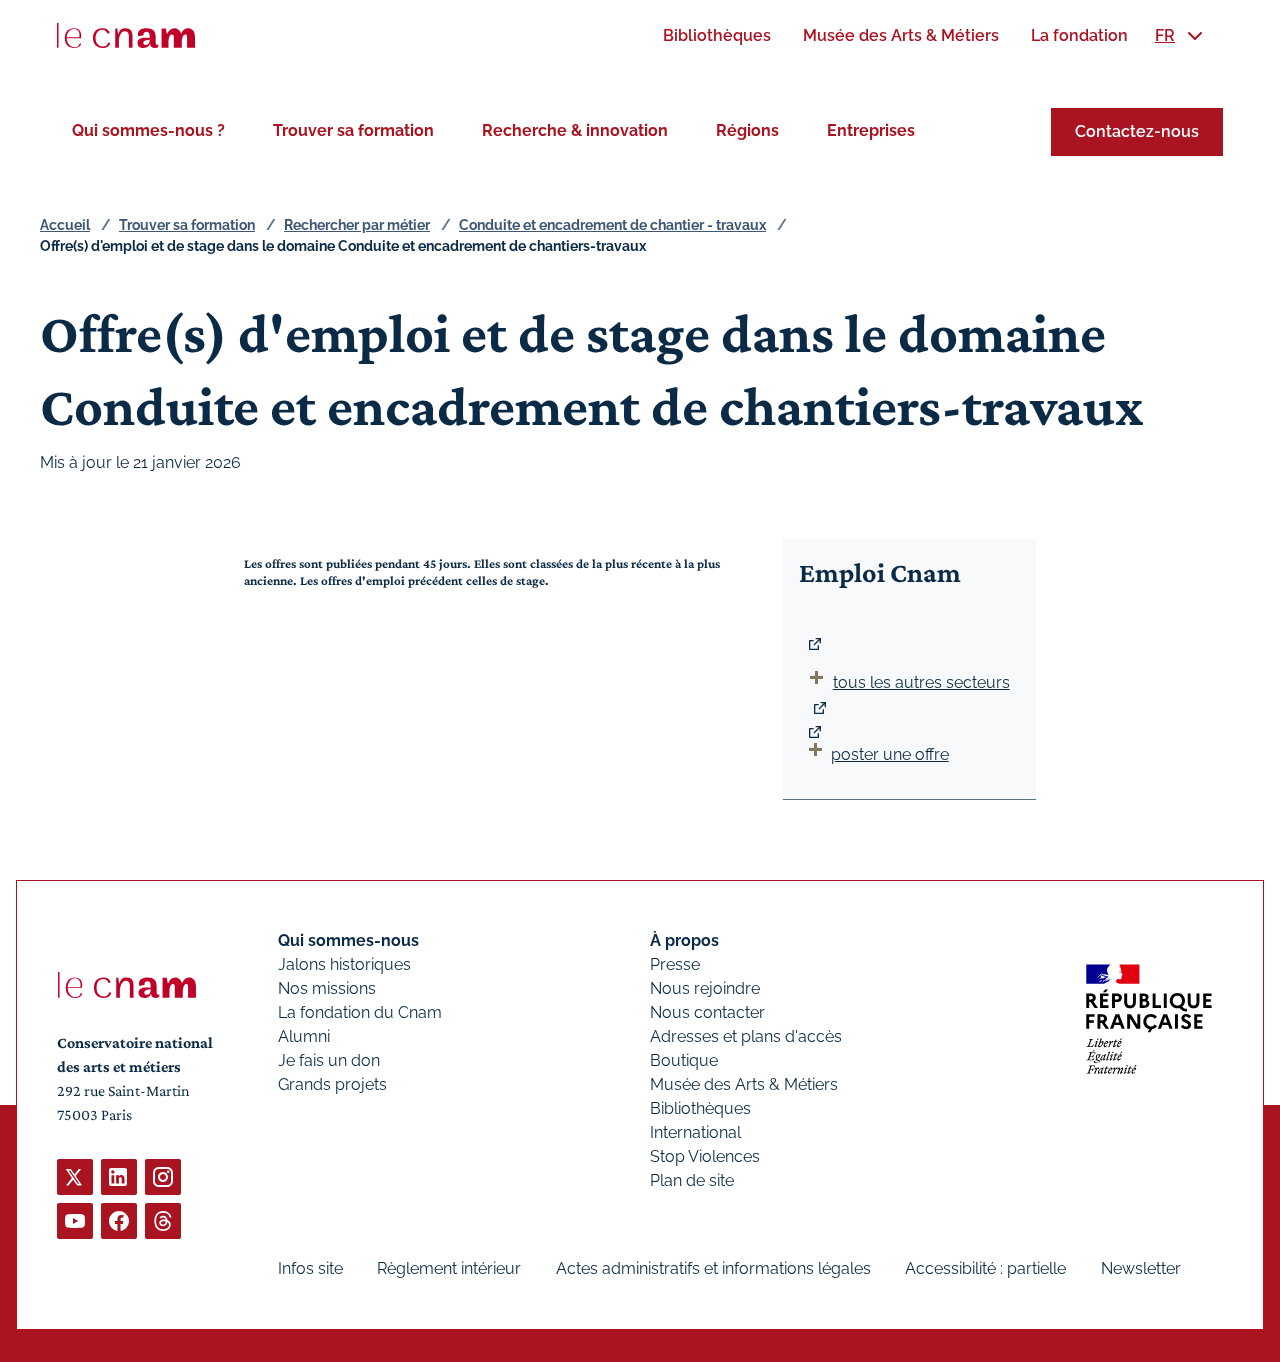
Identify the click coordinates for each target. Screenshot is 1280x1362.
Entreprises (871, 130)
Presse (675, 964)
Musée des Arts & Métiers (744, 1084)
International (695, 1132)
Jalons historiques (344, 964)
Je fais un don (329, 1060)
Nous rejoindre (705, 988)
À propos (684, 940)
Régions (747, 130)
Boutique (684, 1060)
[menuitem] (717, 35)
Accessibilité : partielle (985, 1268)
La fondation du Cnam (360, 1012)
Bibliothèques (700, 1108)
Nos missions (327, 988)
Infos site (310, 1268)
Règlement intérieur (449, 1268)
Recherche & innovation (575, 130)
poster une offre (890, 754)
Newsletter (1141, 1268)
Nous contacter (707, 1012)
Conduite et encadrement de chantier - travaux (612, 225)
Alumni (304, 1036)
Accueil (65, 225)
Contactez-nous (1137, 131)
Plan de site (692, 1180)
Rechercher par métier (357, 225)
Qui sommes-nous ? (148, 130)
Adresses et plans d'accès (746, 1036)
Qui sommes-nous (348, 940)
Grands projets (332, 1084)
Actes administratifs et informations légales (713, 1268)
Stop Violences (705, 1156)
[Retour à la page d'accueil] (126, 36)
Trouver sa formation (353, 130)
